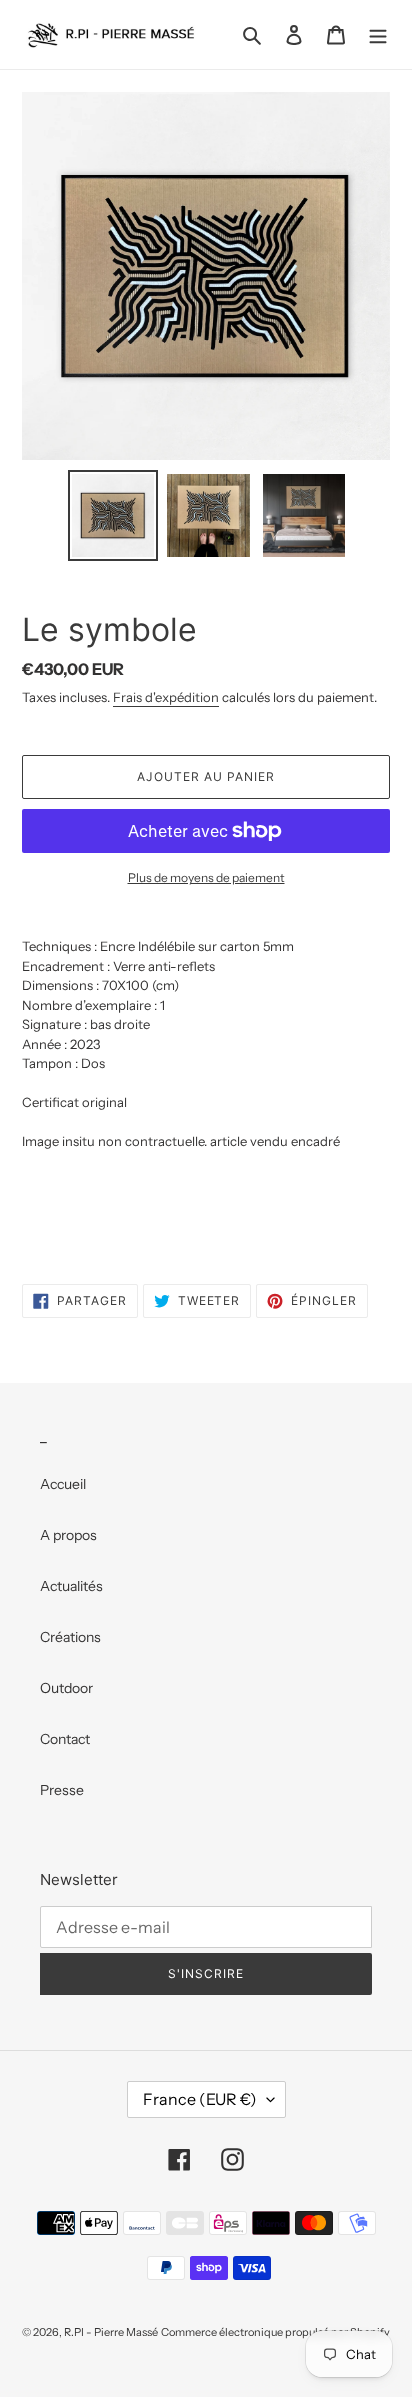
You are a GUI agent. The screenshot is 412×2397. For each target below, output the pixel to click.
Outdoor (66, 1688)
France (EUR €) (200, 2099)
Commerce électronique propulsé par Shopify (275, 2332)
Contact (65, 1739)
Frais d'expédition (166, 697)
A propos (68, 1535)
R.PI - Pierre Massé (111, 2332)
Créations (70, 1637)
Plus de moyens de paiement (206, 877)
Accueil (63, 1484)
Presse (62, 1790)
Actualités (71, 1586)
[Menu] (378, 34)
